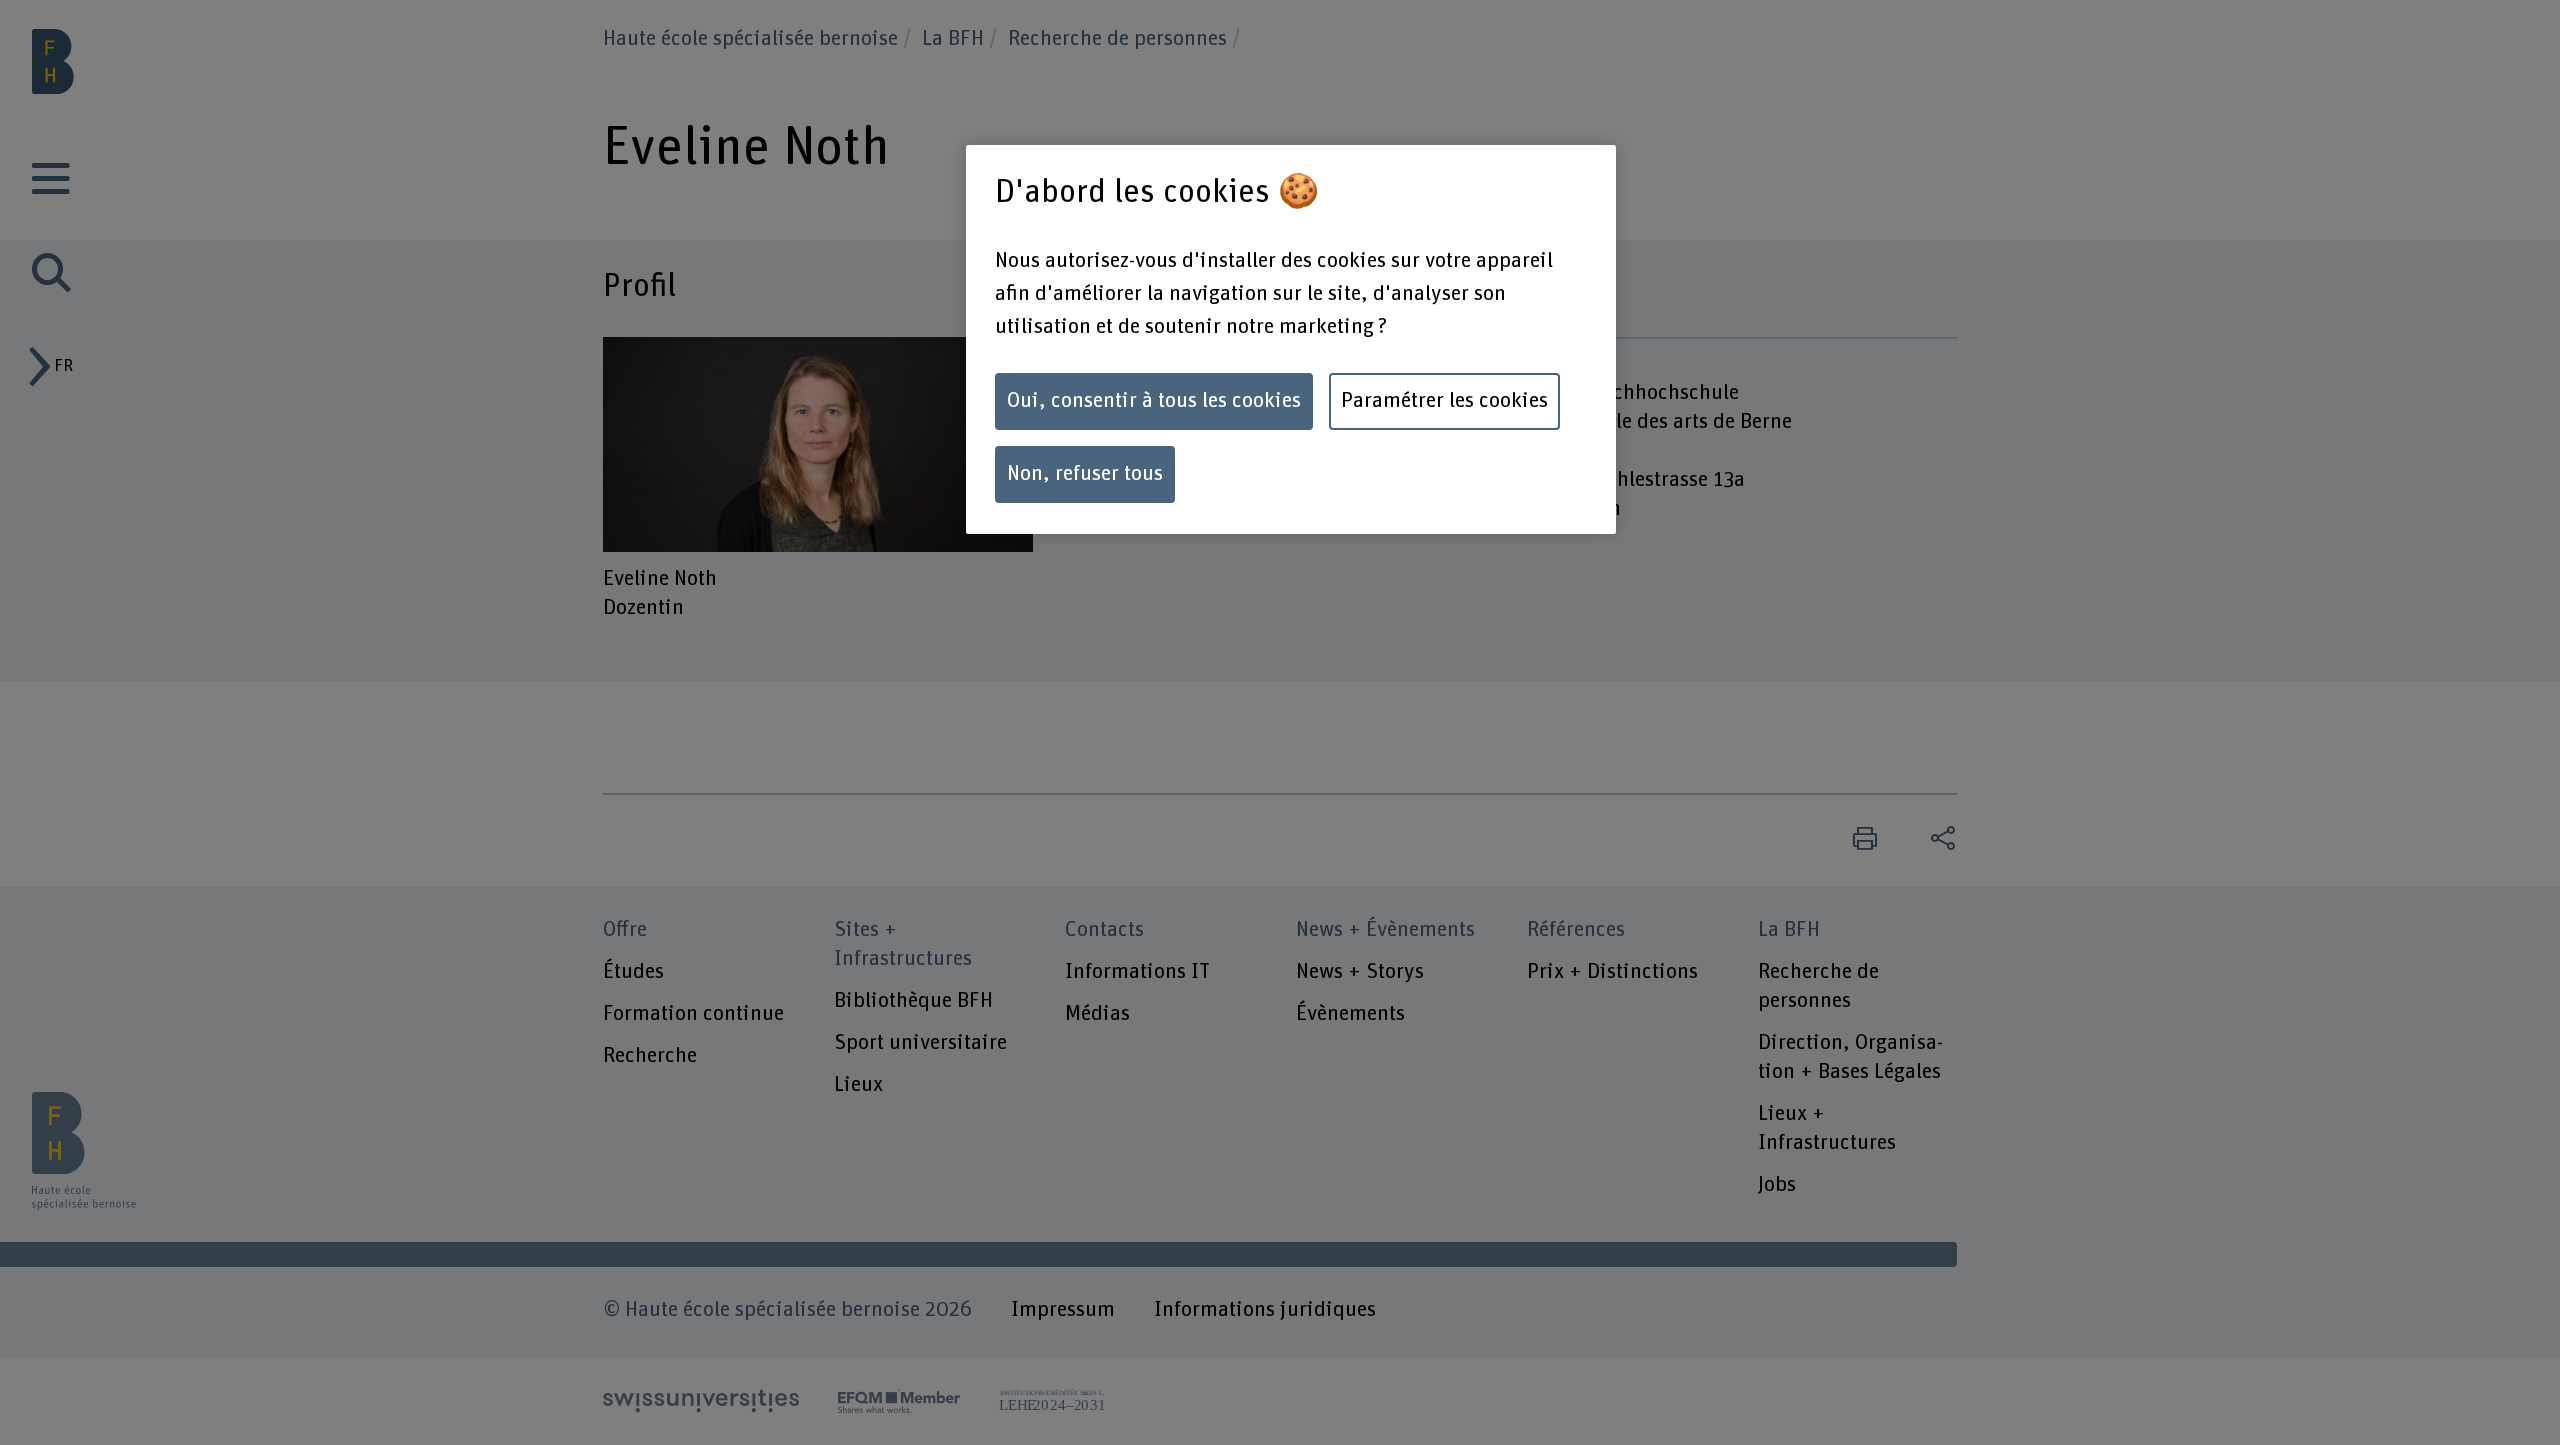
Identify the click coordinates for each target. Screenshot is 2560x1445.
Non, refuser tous (1085, 474)
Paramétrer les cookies (1444, 401)
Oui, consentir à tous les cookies (1154, 401)
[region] (1291, 339)
